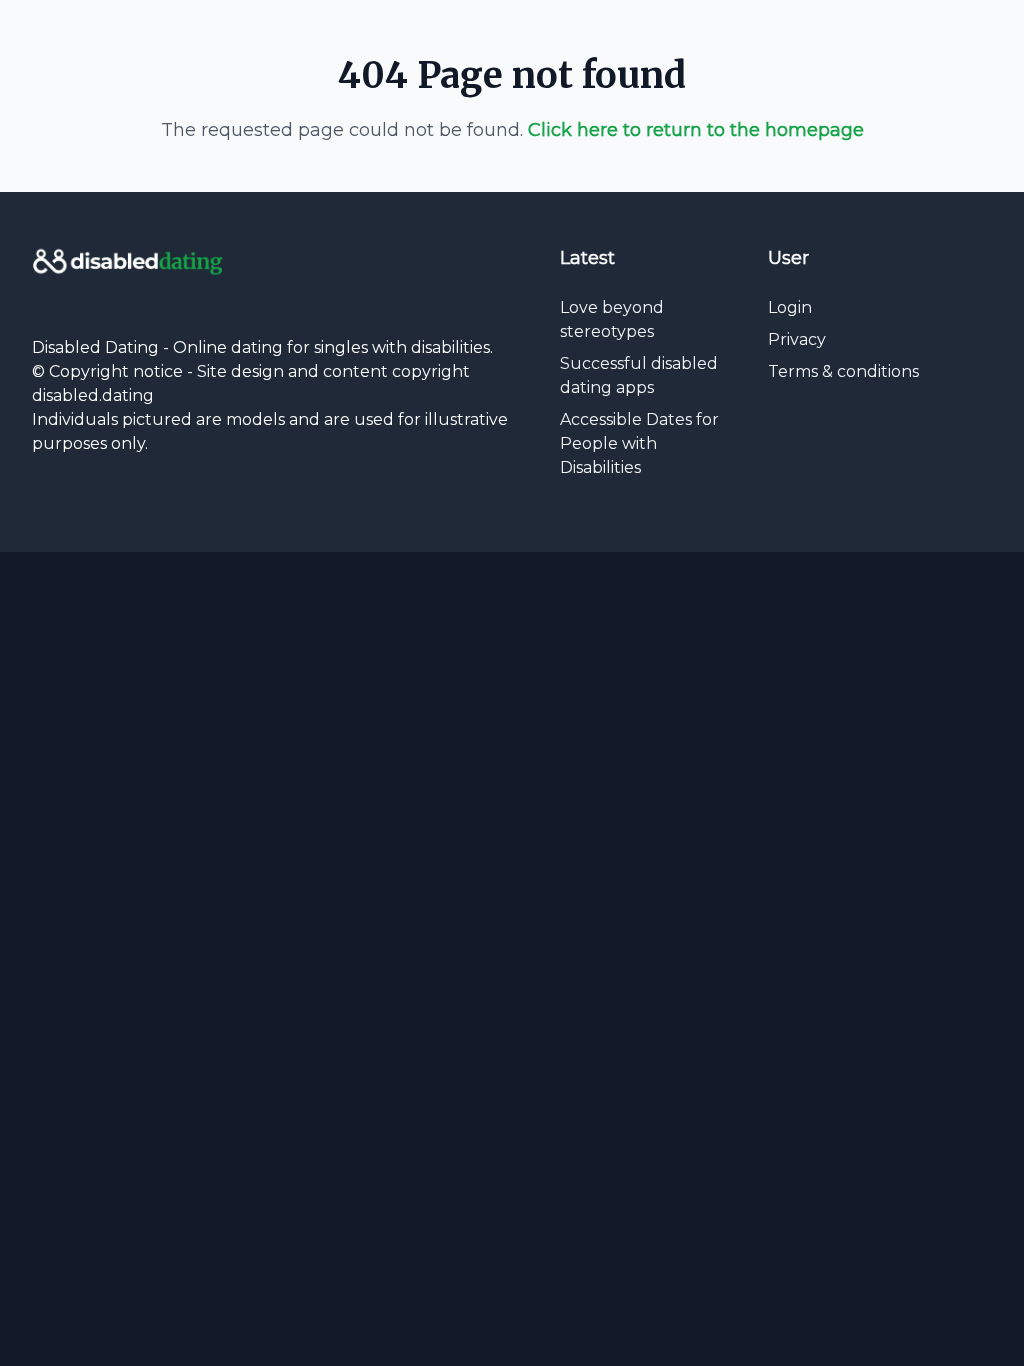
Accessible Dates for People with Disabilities (639, 443)
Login (790, 307)
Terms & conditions (843, 371)
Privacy (797, 339)
